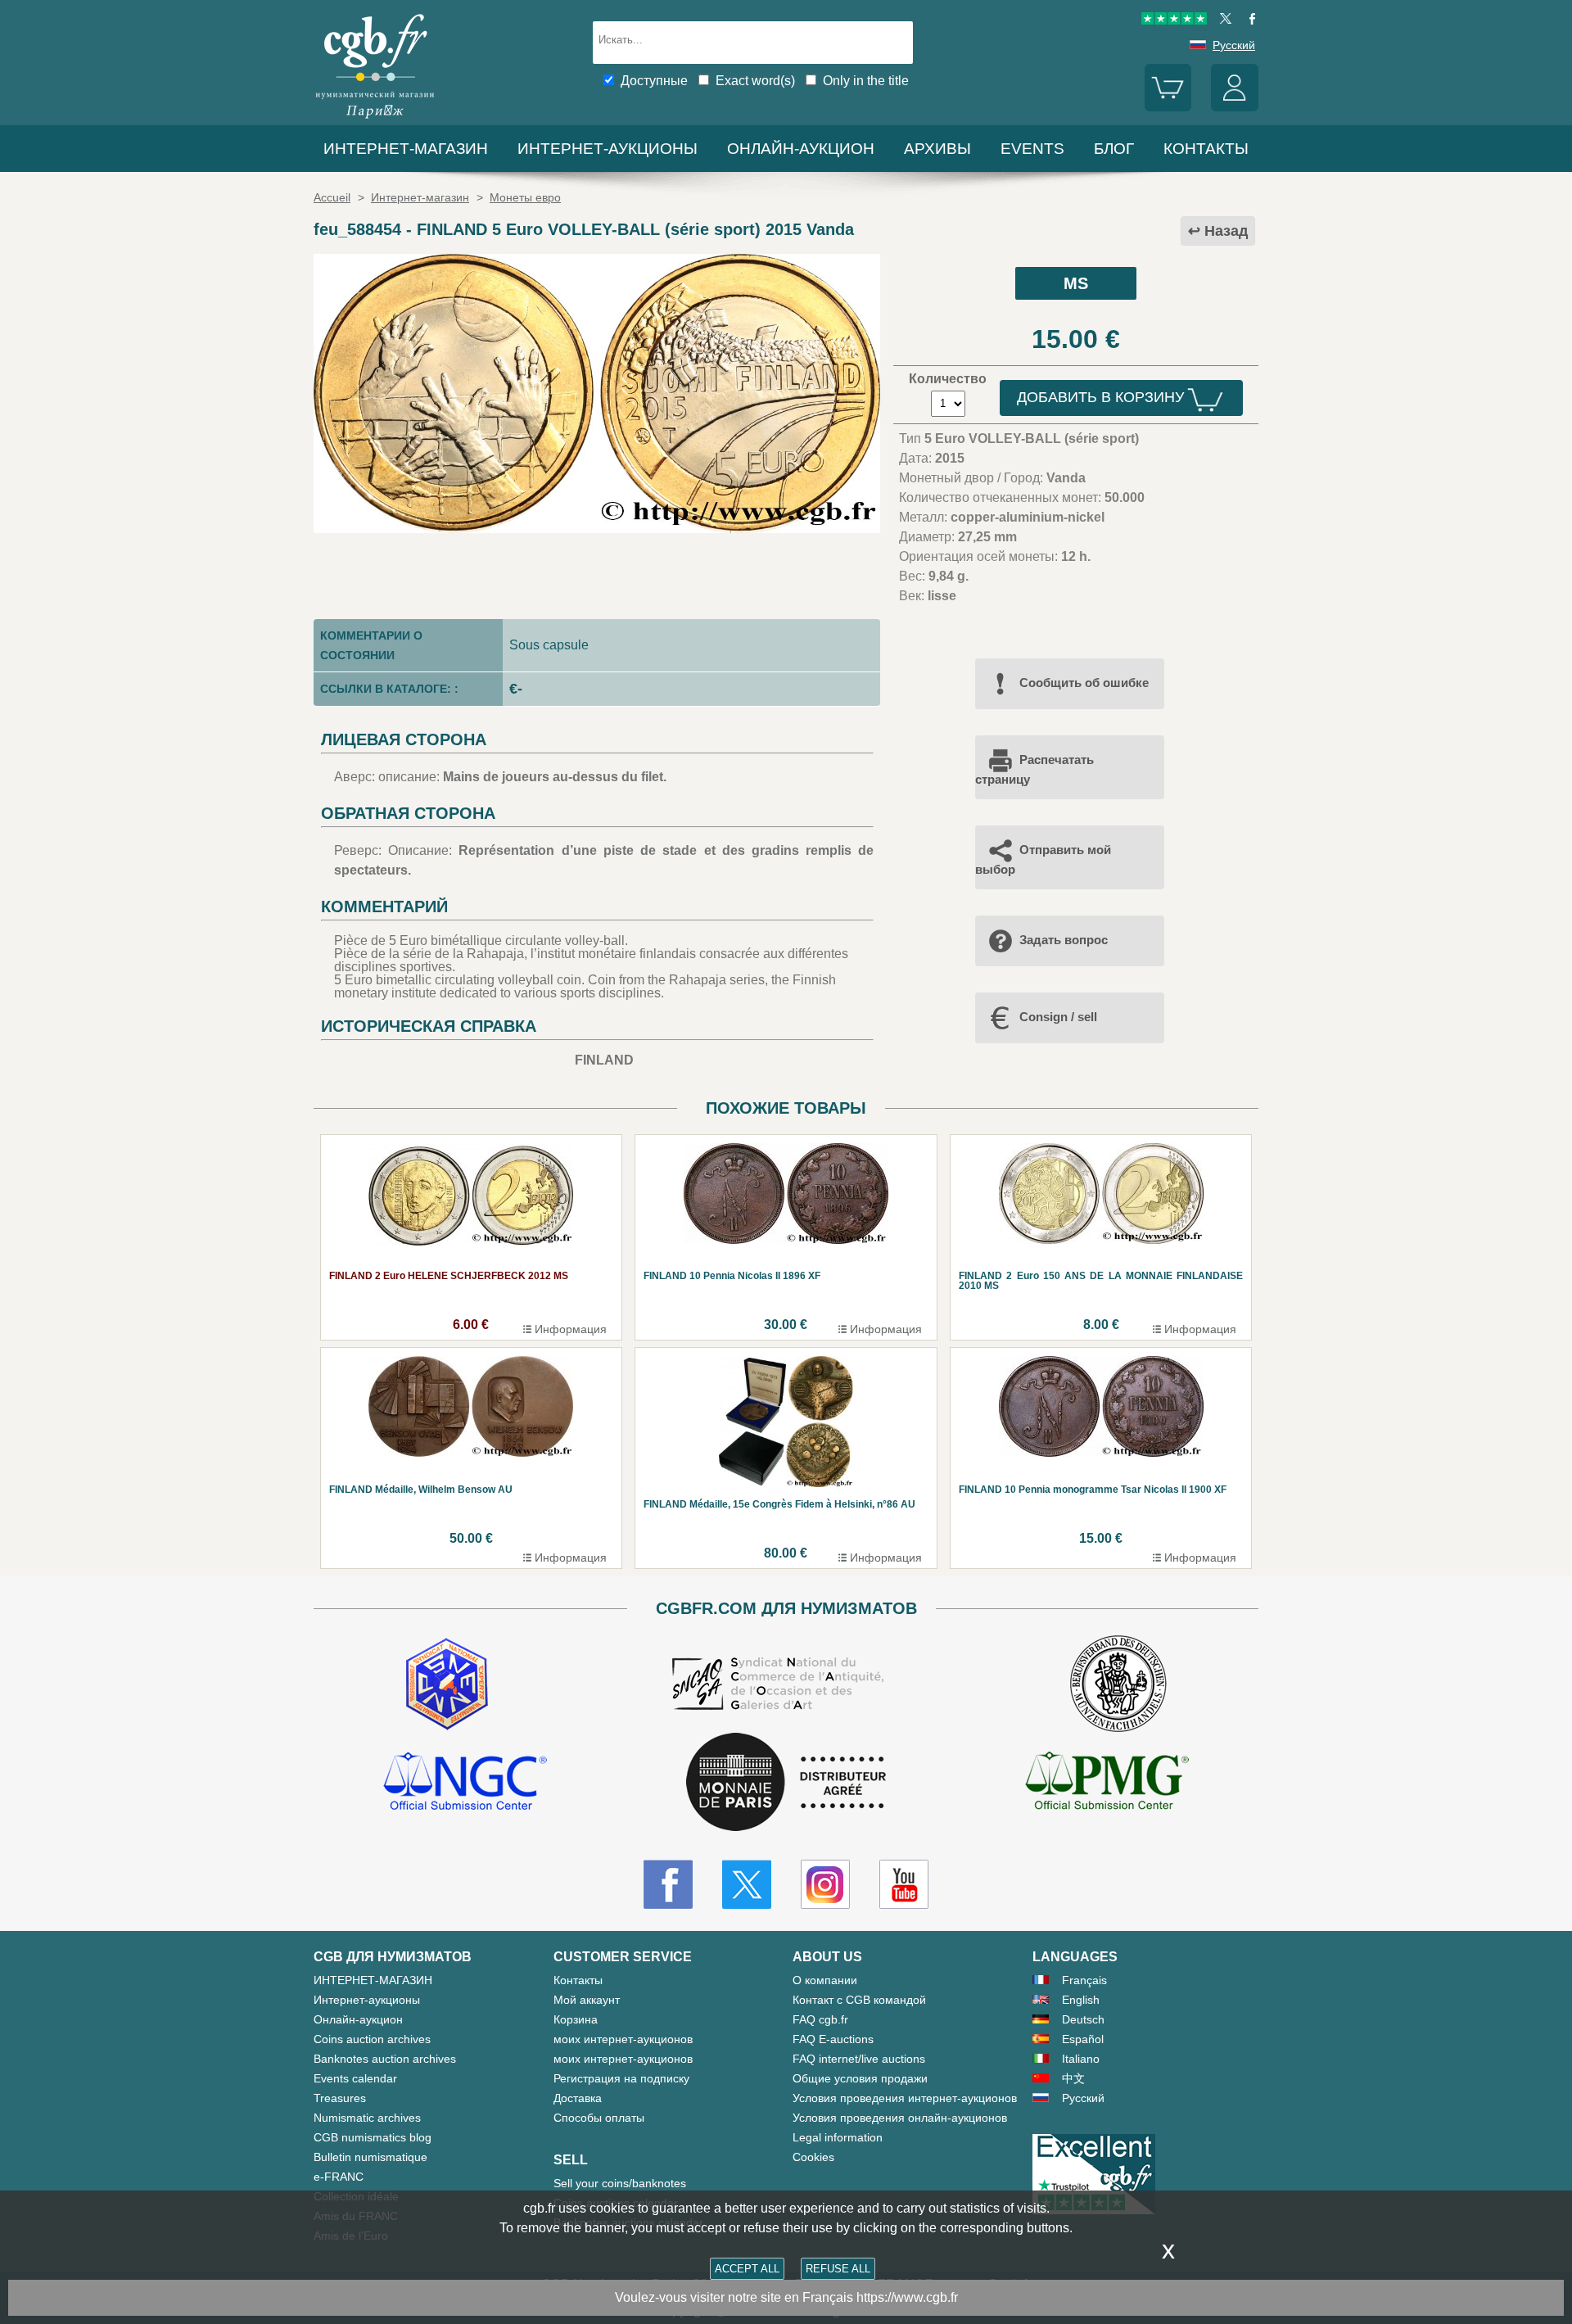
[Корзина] (1168, 107)
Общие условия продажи (860, 2078)
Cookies (813, 2157)
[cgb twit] (1222, 20)
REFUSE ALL (838, 2269)
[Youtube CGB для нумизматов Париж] (904, 1884)
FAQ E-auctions (833, 2039)
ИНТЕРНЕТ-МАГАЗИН (406, 149)
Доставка (578, 2098)
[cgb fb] (1248, 20)
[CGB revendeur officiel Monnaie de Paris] (786, 1783)
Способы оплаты (599, 2118)
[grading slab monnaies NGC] (465, 1784)
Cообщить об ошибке (1084, 683)
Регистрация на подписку (621, 2078)
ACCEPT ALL (747, 2269)
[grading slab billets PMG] (1107, 1784)
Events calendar (355, 2078)
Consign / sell (1058, 1017)
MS (1076, 283)
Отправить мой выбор (1043, 859)
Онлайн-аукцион (801, 149)
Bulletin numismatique (370, 2157)
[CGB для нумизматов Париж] (375, 118)
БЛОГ (1114, 149)
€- (516, 689)
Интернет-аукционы (608, 149)
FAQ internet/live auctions (859, 2059)
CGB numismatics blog (373, 2137)
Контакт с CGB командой (859, 2000)
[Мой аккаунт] (1235, 107)
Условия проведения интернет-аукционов (905, 2098)
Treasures (340, 2098)
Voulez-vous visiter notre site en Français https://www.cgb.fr (786, 2297)
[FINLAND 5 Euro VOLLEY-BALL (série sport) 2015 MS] (597, 529)
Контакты (578, 1980)
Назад (1226, 231)
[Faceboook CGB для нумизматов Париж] (668, 1884)
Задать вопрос (1064, 940)
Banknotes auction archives (385, 2059)
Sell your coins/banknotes (620, 2183)
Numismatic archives (367, 2118)
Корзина (576, 2019)
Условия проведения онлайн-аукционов (900, 2118)
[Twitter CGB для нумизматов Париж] (747, 1884)
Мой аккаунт (587, 2000)
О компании (825, 1980)
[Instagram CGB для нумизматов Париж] (825, 1884)
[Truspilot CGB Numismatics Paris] (1174, 20)
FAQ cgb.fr (820, 2019)
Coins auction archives (372, 2039)
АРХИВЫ (937, 149)
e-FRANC (339, 2177)
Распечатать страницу (1034, 769)
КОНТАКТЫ (1206, 149)
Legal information (838, 2137)
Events (1032, 149)
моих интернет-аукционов (623, 2039)
